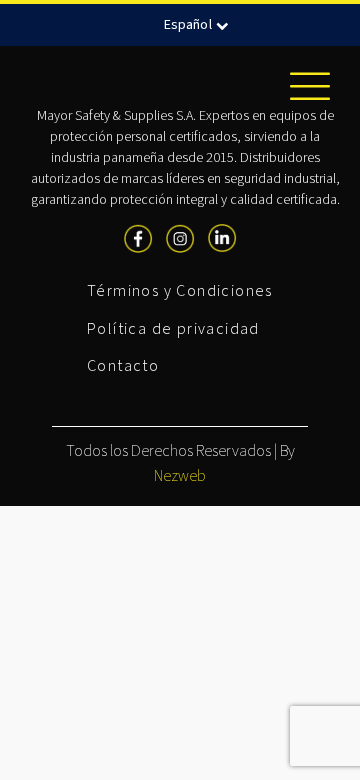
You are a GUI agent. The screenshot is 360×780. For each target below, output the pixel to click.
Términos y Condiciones (180, 291)
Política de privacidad (173, 329)
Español (188, 25)
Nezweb (180, 476)
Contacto (123, 366)
